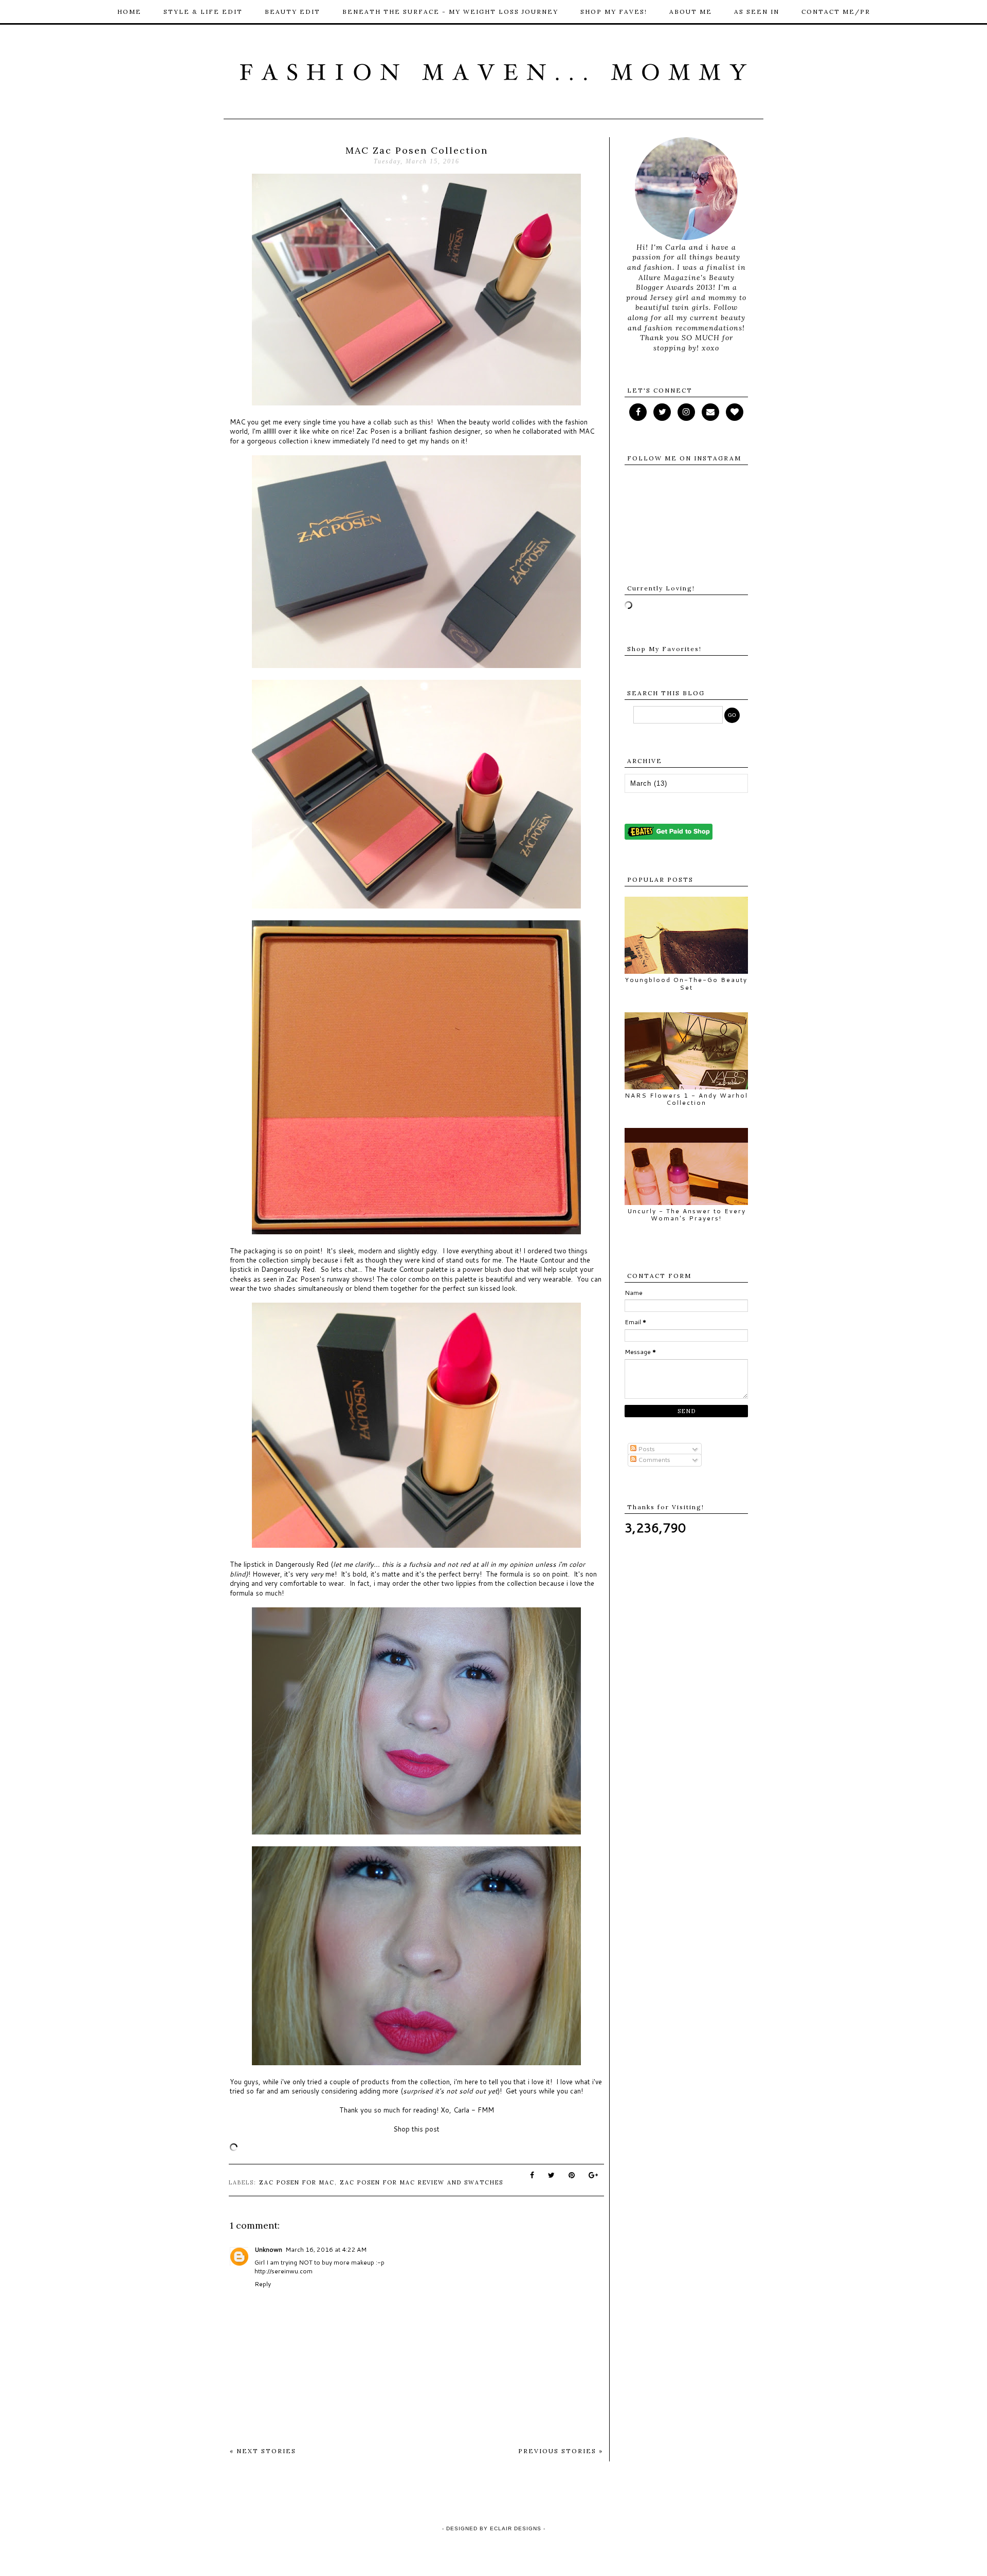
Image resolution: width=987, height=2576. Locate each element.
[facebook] (638, 412)
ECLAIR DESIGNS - (517, 2528)
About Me (691, 12)
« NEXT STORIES (263, 2451)
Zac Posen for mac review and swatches (422, 2182)
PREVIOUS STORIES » (561, 2451)
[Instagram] (686, 412)
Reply (263, 2284)
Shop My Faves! (614, 12)
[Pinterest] (710, 412)
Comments (653, 1460)
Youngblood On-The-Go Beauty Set (686, 983)
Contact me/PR (836, 12)
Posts (646, 1449)
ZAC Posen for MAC (297, 2182)
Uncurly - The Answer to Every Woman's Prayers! (687, 1215)
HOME (129, 12)
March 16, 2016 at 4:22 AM (326, 2249)
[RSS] (662, 412)
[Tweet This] (552, 2175)
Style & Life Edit (203, 12)
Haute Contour (541, 1260)
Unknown (268, 2249)
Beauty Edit (293, 12)
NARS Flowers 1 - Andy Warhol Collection (686, 1099)
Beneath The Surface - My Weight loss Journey (450, 12)
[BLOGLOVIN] (735, 412)
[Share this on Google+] (594, 2175)
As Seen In (757, 12)
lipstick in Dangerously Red (272, 1269)
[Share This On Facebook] (533, 2175)
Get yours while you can (543, 2091)
